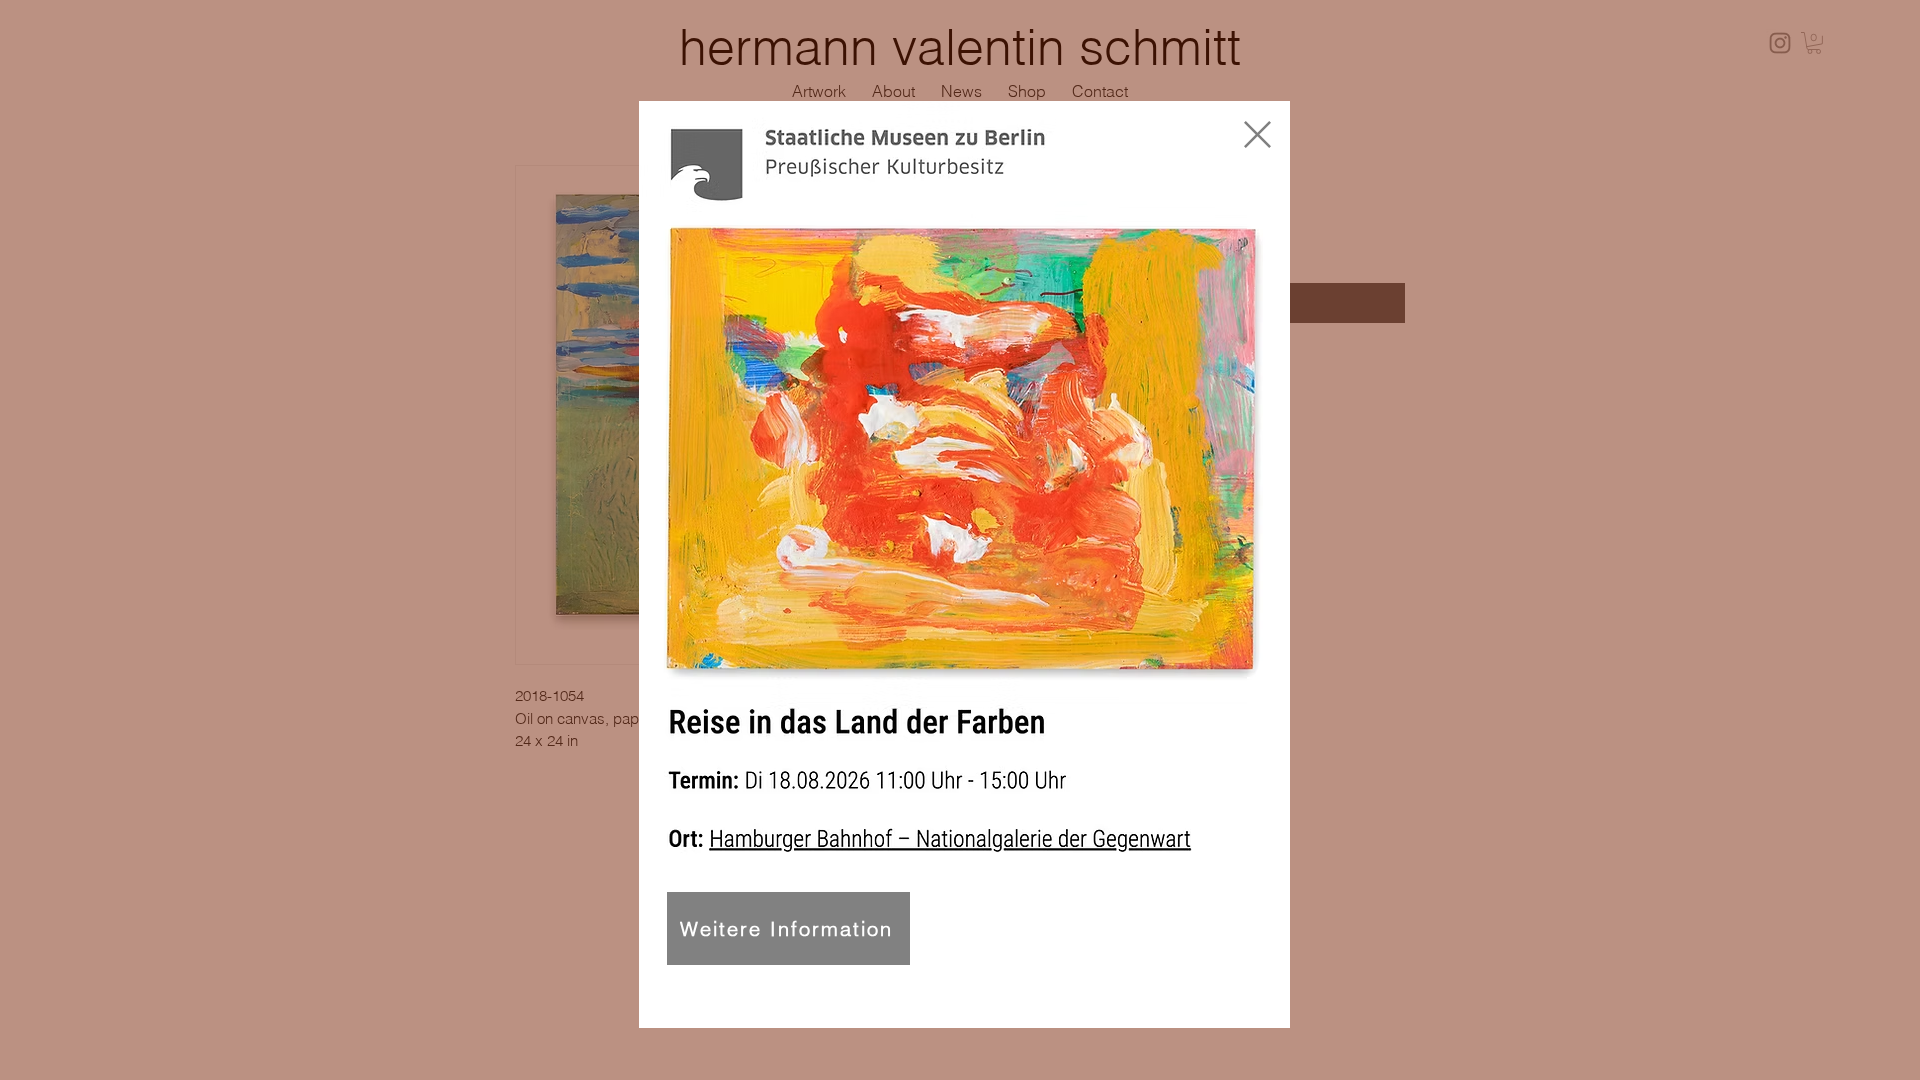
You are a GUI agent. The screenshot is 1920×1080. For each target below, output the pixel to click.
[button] (1257, 134)
